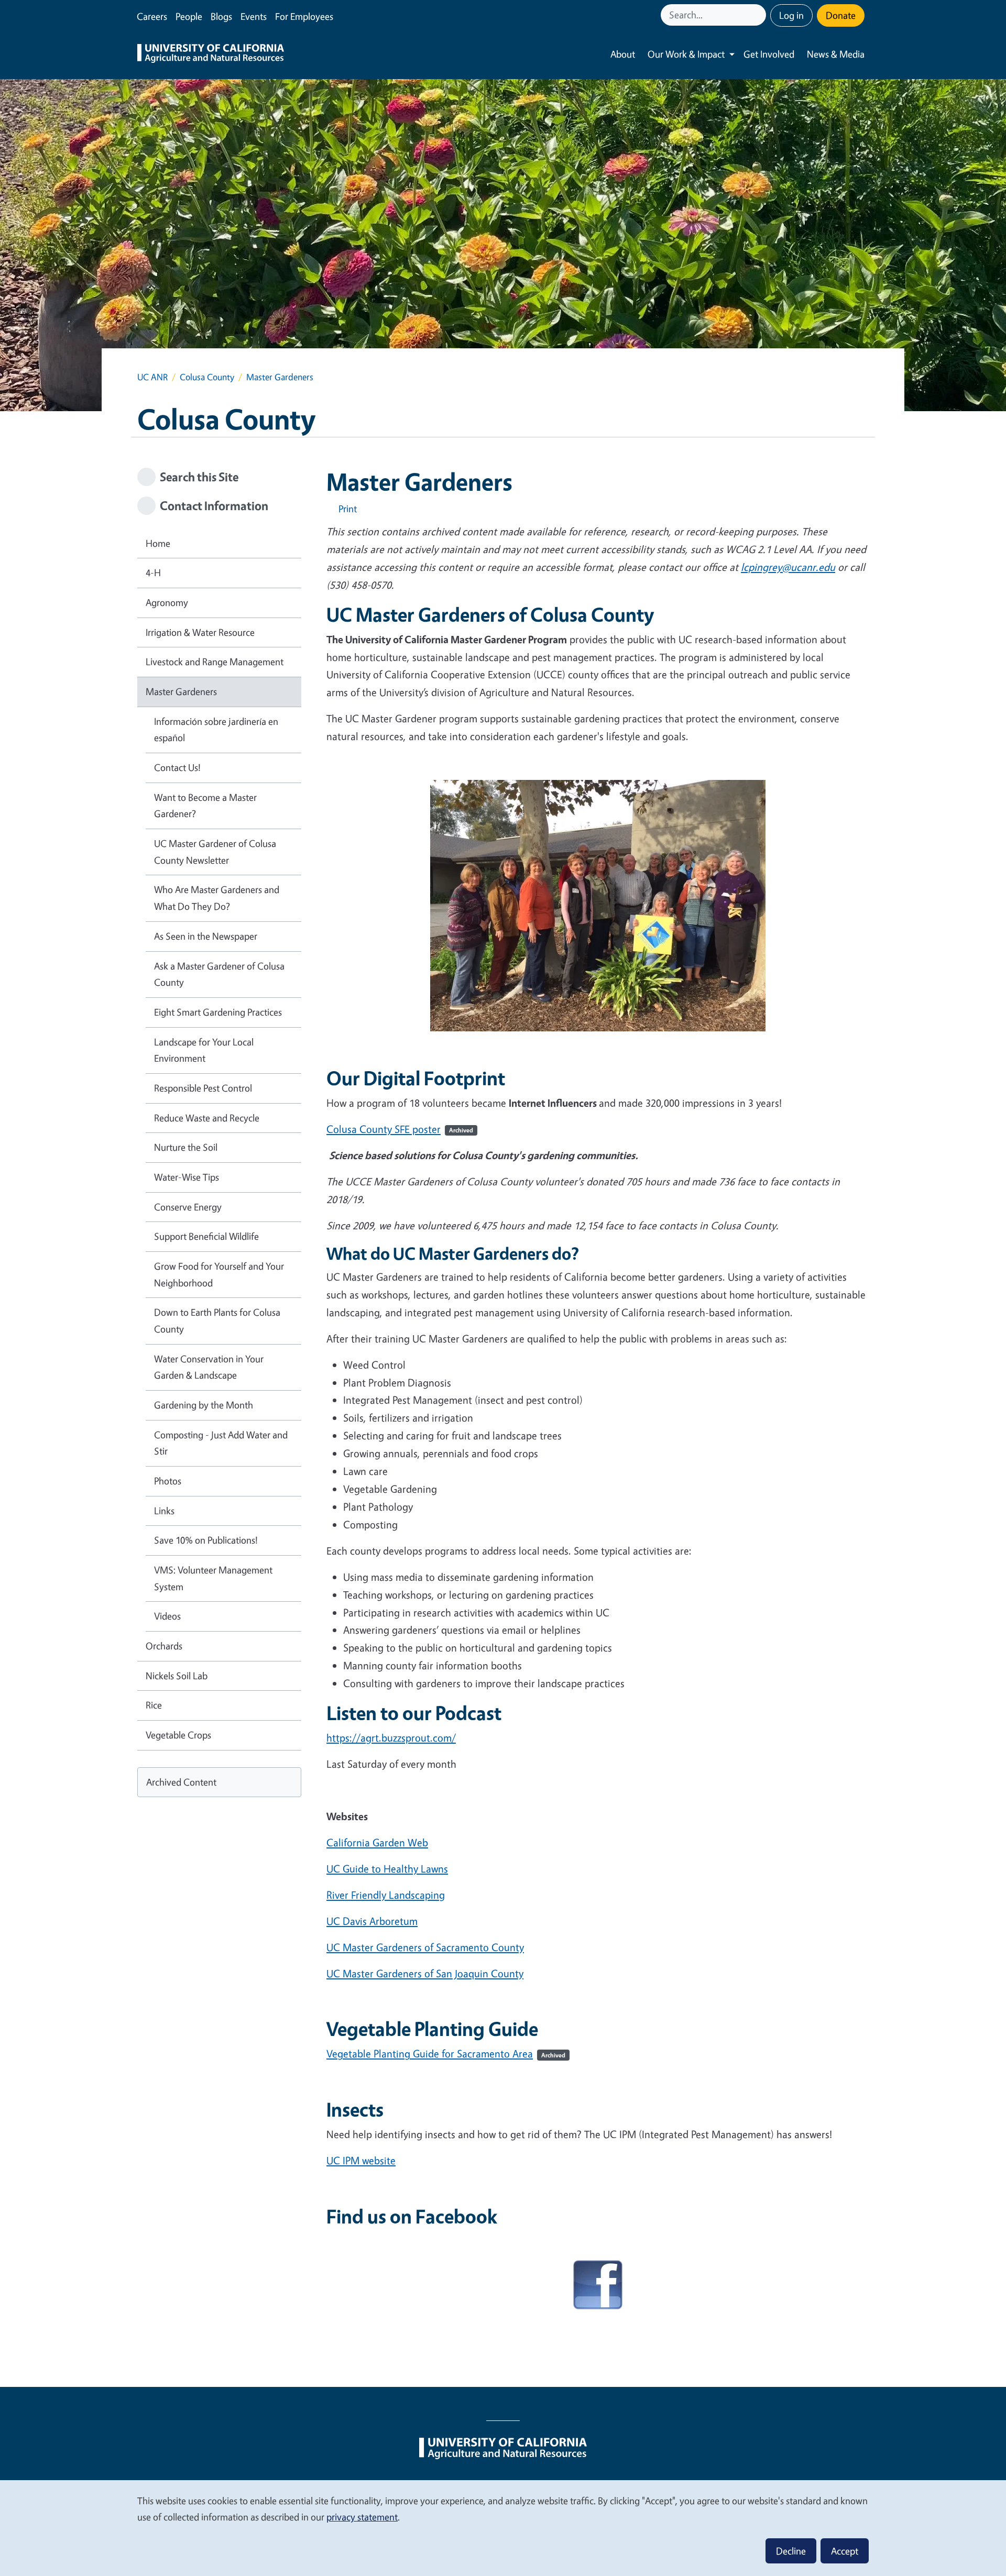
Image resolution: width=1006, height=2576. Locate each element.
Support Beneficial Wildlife (206, 1236)
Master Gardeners (181, 691)
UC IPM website (361, 2160)
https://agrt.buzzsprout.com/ (391, 1738)
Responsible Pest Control (203, 1088)
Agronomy (167, 602)
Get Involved (769, 54)
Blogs (221, 16)
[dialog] (503, 2528)
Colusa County (207, 377)
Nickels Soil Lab (177, 1676)
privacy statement (362, 2517)
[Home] (211, 54)
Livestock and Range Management (215, 662)
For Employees (304, 16)
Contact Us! (177, 767)
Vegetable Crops (178, 1735)
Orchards (164, 1646)
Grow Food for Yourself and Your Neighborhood (219, 1274)
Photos (168, 1481)
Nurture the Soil (186, 1147)
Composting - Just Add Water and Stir (221, 1443)
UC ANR (152, 377)
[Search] (759, 15)
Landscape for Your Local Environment (204, 1050)
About (623, 54)
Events (254, 16)
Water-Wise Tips (187, 1177)
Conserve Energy (188, 1207)
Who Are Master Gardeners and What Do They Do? (217, 898)
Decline (791, 2551)
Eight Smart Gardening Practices (218, 1012)
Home (158, 543)
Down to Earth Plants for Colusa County (217, 1320)
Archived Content (181, 1782)
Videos (167, 1616)
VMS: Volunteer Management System (213, 1578)
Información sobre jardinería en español (216, 730)
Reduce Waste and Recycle (207, 1118)
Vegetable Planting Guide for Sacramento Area (446, 2054)
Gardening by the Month (204, 1405)
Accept (845, 2551)
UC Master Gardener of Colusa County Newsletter (215, 852)
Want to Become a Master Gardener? (205, 806)
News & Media (836, 54)
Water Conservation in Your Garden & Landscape (209, 1367)
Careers (152, 16)
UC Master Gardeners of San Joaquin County (425, 1973)
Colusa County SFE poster (400, 1129)
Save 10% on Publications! (206, 1540)
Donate (841, 15)
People (189, 16)
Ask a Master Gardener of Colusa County (219, 974)
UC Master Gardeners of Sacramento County (425, 1947)
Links (164, 1511)
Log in (791, 15)
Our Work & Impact (686, 54)
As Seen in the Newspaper (206, 936)
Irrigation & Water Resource (200, 632)
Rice (154, 1705)
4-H (153, 573)
